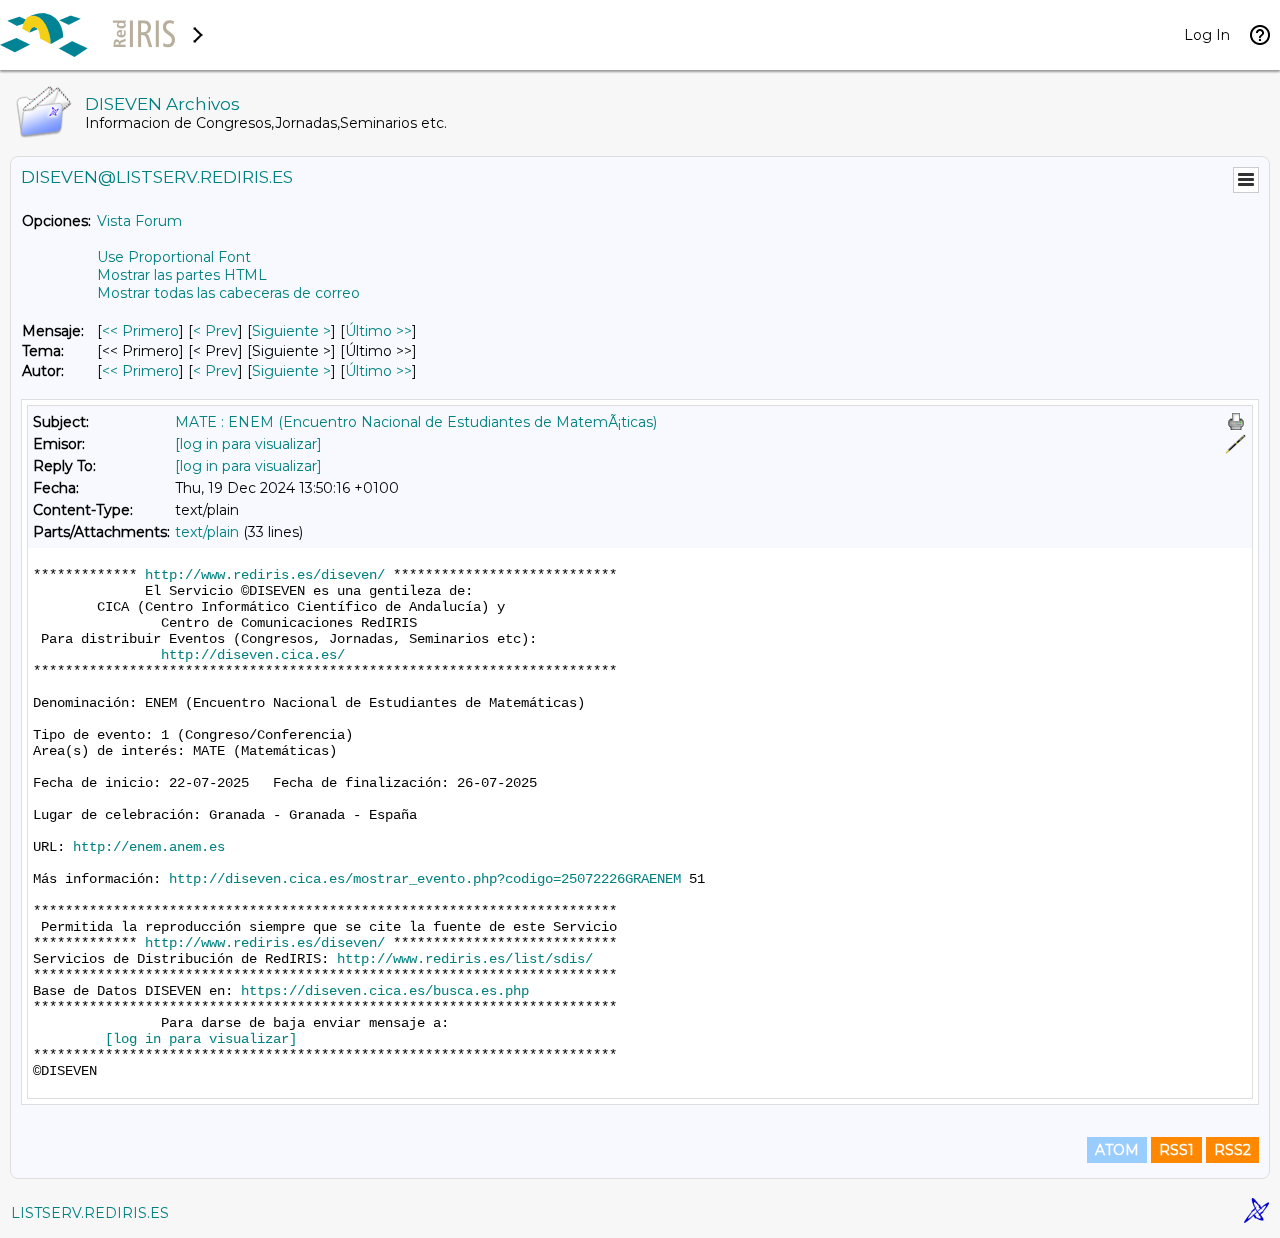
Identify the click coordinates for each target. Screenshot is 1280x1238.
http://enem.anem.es (149, 847)
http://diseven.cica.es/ (253, 655)
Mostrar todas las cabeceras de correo (228, 293)
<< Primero (140, 331)
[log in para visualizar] (248, 444)
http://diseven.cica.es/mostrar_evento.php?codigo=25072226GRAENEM (425, 879)
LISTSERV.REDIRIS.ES (90, 1213)
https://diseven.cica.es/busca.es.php (385, 991)
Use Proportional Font (174, 257)
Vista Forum (139, 221)
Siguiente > (291, 331)
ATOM (1117, 1150)
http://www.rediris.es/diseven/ (265, 575)
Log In (1207, 35)
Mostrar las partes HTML (182, 275)
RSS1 (1176, 1150)
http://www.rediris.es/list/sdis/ (465, 959)
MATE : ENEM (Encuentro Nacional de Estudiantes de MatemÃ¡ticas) (416, 422)
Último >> (378, 331)
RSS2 (1232, 1150)
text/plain (207, 532)
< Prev (215, 331)
